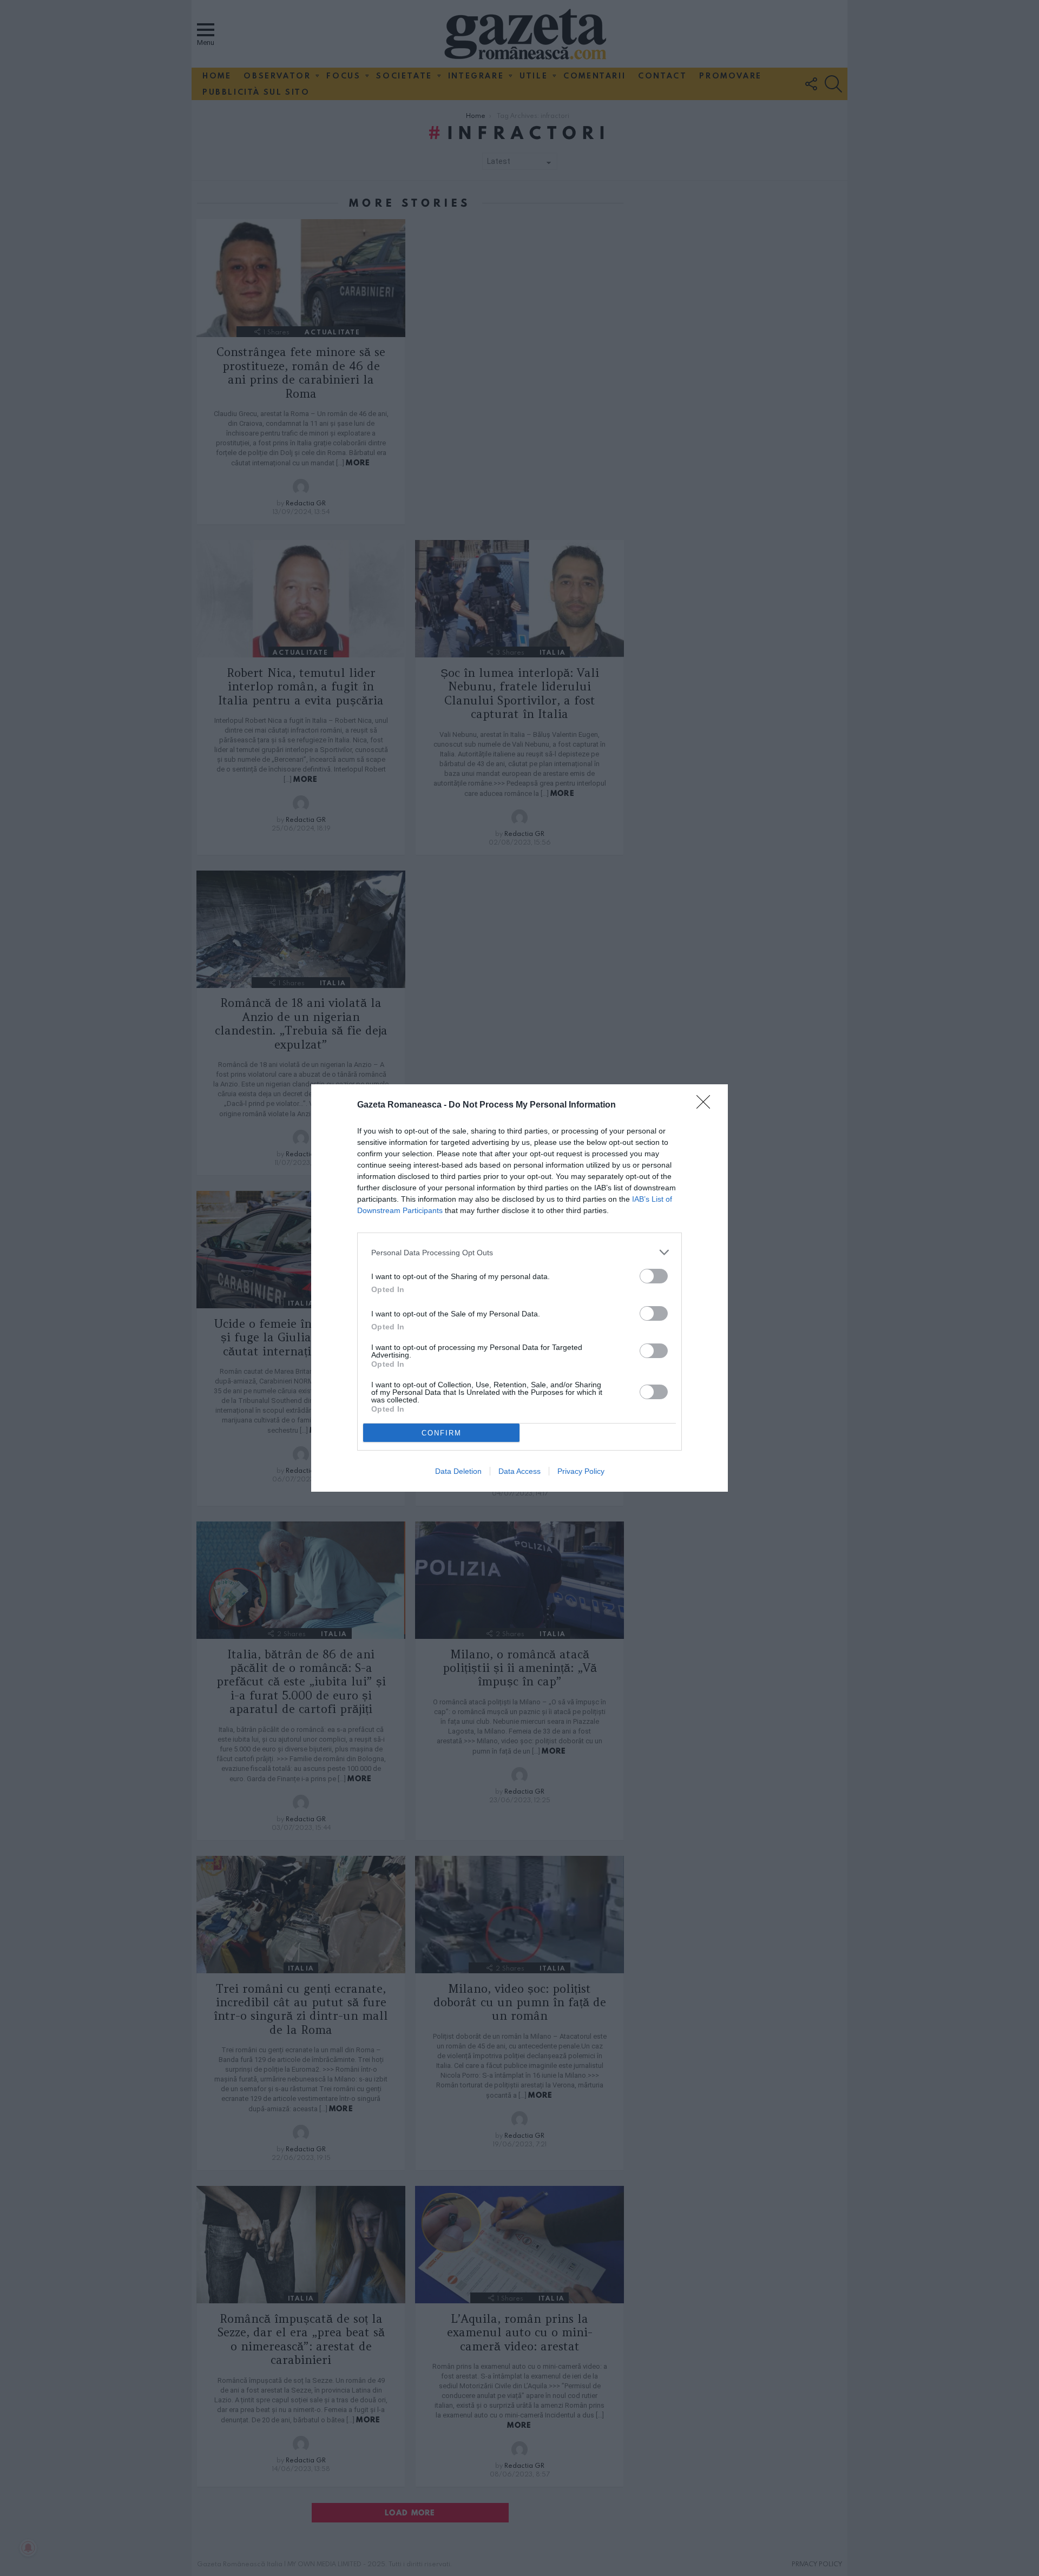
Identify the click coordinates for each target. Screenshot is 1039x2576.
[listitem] (519, 1252)
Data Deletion (458, 1471)
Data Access (519, 1471)
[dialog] (519, 1288)
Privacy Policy (581, 1471)
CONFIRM (442, 1433)
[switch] (654, 1276)
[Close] (707, 1105)
